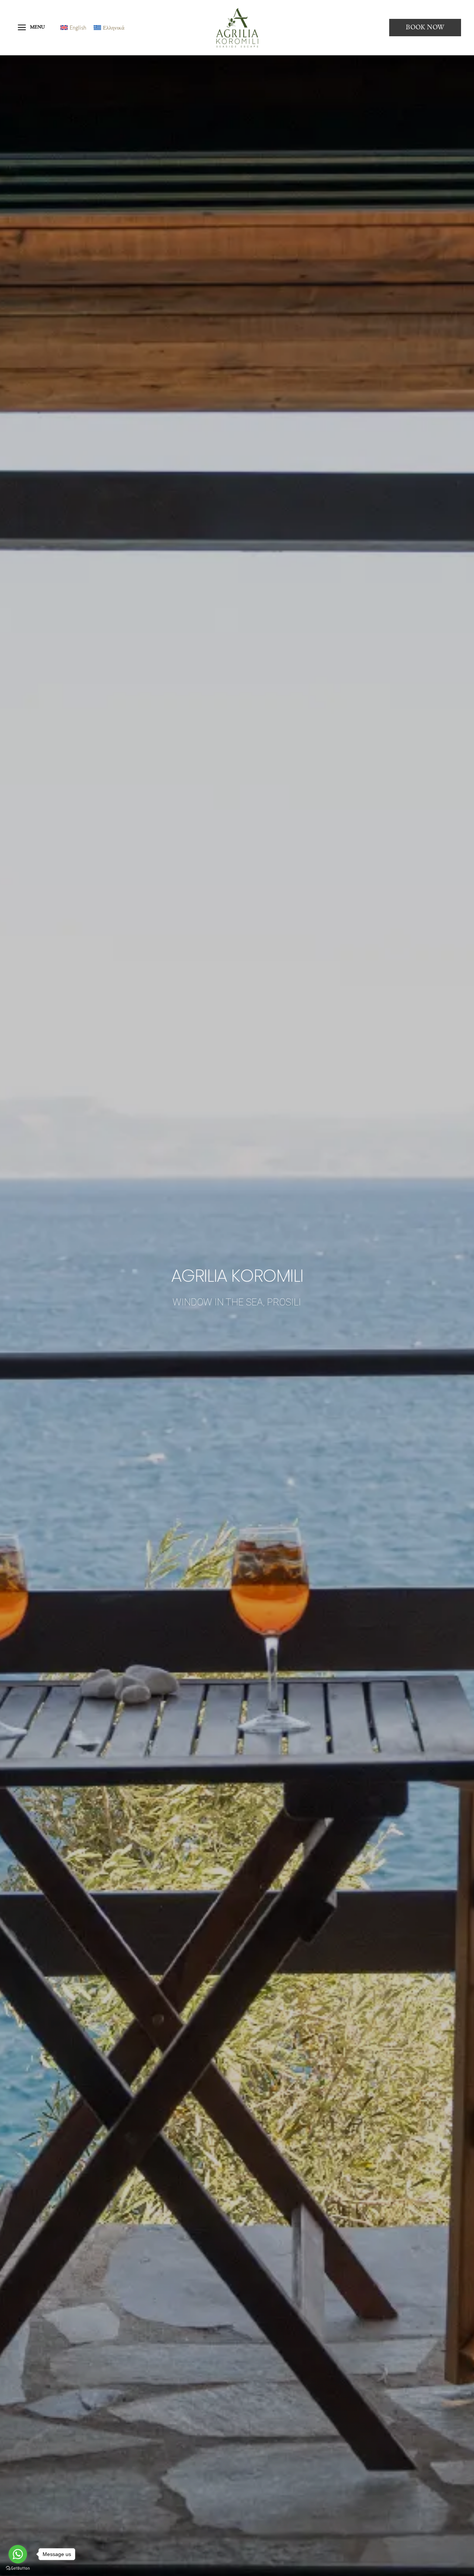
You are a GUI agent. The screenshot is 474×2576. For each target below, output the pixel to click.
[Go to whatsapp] (18, 2554)
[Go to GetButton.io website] (18, 2568)
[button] (425, 28)
